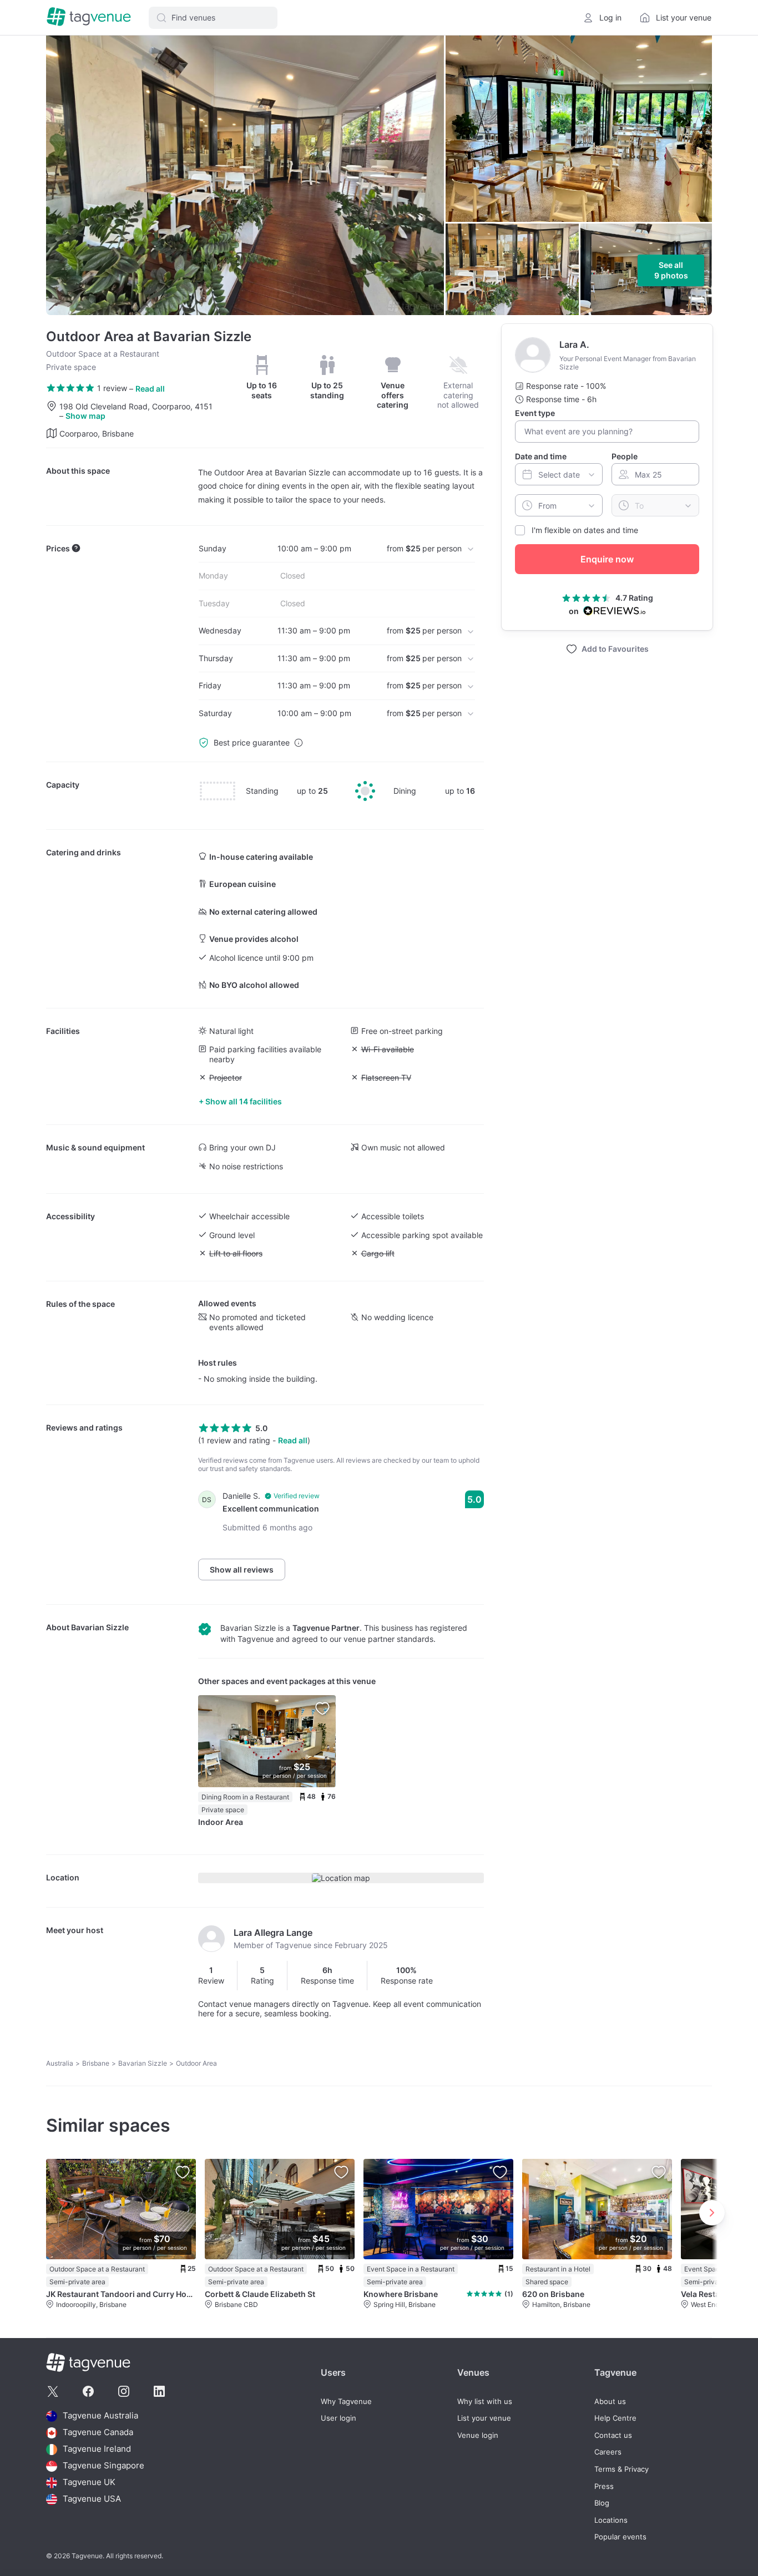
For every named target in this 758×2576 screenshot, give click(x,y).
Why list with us (485, 2402)
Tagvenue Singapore (103, 2466)
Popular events (620, 2537)
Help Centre (615, 2418)
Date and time (541, 456)
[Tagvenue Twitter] (53, 2391)
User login (338, 2418)
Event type (535, 413)
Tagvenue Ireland (97, 2449)
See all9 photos (671, 270)
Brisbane (96, 2063)
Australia (60, 2063)
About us (610, 2402)
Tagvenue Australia (100, 2416)
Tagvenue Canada (98, 2433)
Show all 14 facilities (244, 1101)
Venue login (478, 2435)
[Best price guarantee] (299, 743)
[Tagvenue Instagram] (124, 2391)
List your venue (484, 2418)
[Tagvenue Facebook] (88, 2391)
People (625, 456)
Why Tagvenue (346, 2402)
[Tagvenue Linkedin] (159, 2391)
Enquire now (607, 559)
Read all (150, 389)
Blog (602, 2503)
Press (604, 2486)
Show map (85, 416)
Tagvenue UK (89, 2483)
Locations (611, 2520)
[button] (213, 18)
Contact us (613, 2435)
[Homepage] (89, 17)
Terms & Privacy (621, 2469)
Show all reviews (242, 1570)
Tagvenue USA (92, 2499)
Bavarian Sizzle (100, 1627)
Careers (608, 2452)
